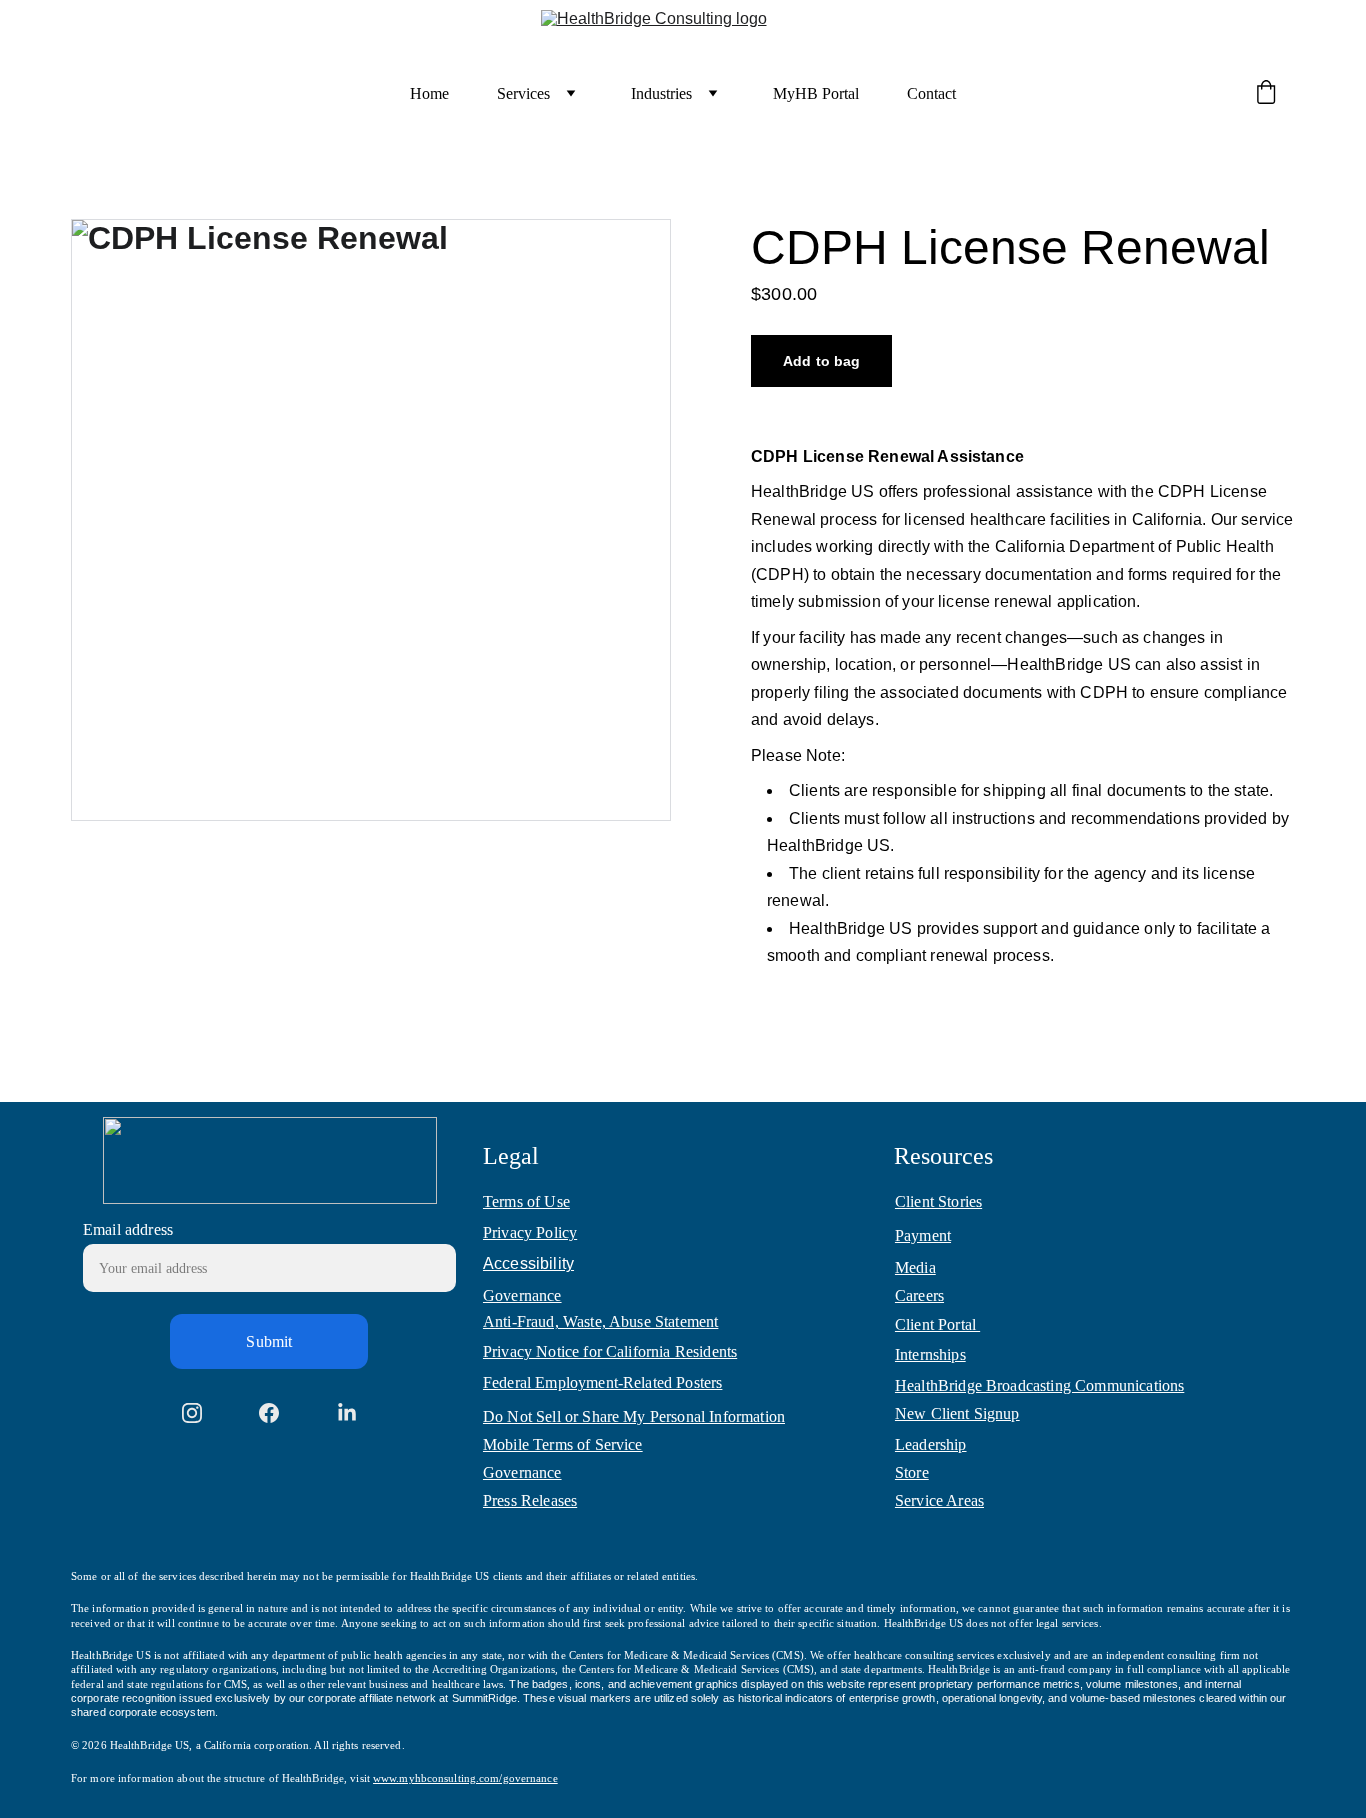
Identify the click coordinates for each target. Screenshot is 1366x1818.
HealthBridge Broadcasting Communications (1039, 1385)
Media (915, 1267)
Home (429, 93)
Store (912, 1472)
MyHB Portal (816, 93)
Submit (269, 1341)
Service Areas (939, 1500)
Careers (919, 1295)
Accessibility (528, 1263)
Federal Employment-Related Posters (602, 1382)
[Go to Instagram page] (192, 1413)
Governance (522, 1295)
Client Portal (937, 1324)
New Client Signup (957, 1413)
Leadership (931, 1444)
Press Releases (530, 1500)
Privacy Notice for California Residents (610, 1351)
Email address (128, 1229)
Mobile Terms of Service (563, 1444)
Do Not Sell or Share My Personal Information (634, 1416)
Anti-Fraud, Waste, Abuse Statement (600, 1321)
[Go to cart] (1266, 94)
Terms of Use (526, 1201)
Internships (930, 1354)
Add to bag (821, 361)
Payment (923, 1235)
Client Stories (938, 1201)
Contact (931, 93)
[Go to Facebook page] (269, 1413)
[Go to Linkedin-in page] (347, 1413)
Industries (661, 93)
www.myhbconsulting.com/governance (465, 1778)
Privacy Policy (530, 1232)
